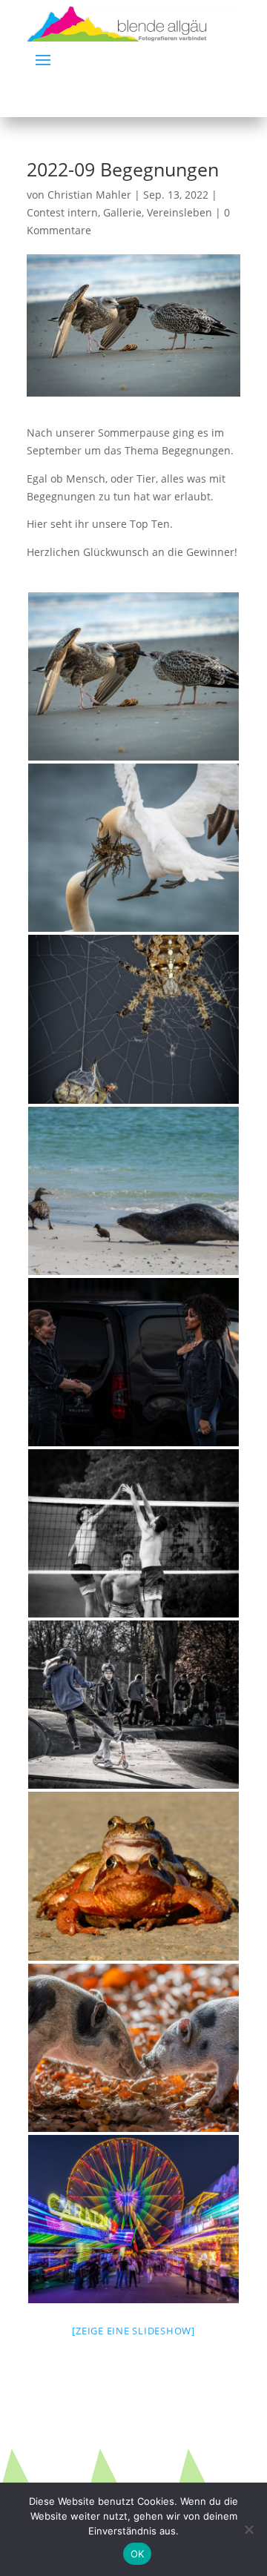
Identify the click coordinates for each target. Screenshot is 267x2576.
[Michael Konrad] (133, 676)
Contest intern (62, 212)
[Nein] (248, 2529)
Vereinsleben (179, 212)
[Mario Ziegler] (133, 1876)
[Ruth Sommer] (133, 1533)
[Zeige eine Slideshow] (133, 2331)
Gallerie (122, 212)
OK (138, 2554)
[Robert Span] (133, 1362)
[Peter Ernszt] (133, 848)
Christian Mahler (89, 195)
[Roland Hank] (133, 2048)
